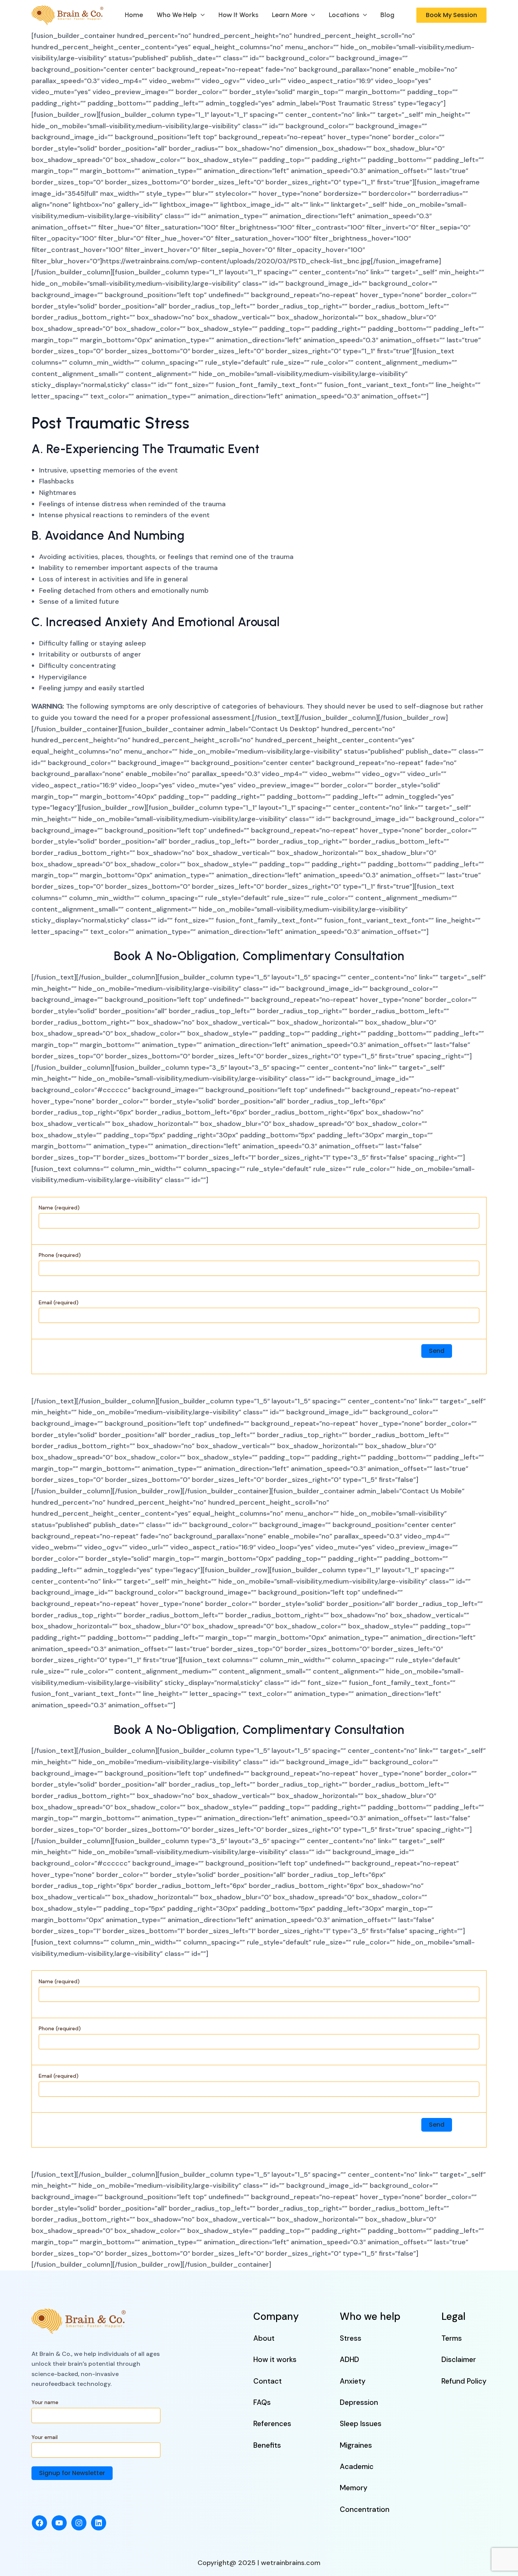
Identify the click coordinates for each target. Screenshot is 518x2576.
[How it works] (275, 2359)
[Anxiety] (353, 2381)
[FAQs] (262, 2402)
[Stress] (351, 2338)
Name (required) (59, 1208)
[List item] (39, 2523)
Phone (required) (60, 1255)
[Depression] (359, 2402)
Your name (45, 2402)
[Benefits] (267, 2445)
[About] (264, 2338)
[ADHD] (349, 2359)
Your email (45, 2437)
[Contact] (268, 2381)
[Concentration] (365, 2509)
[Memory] (354, 2488)
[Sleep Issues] (361, 2424)
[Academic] (357, 2467)
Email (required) (59, 1302)
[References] (272, 2424)
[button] (201, 15)
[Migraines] (356, 2445)
